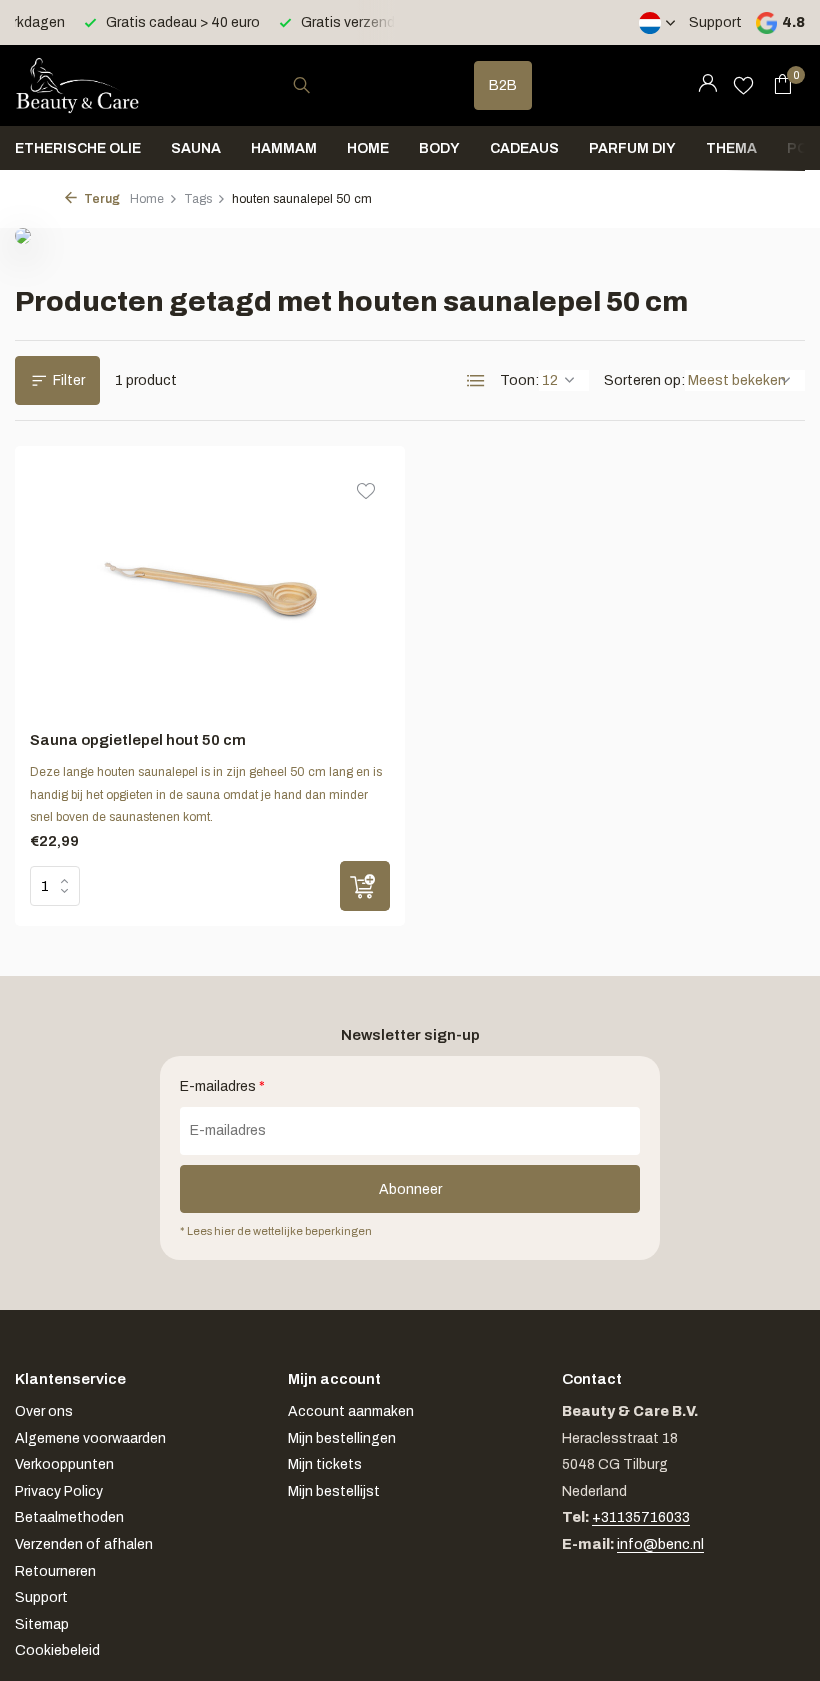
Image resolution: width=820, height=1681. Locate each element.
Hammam (284, 148)
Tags (198, 199)
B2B (503, 85)
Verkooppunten (64, 1464)
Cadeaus (524, 148)
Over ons (44, 1411)
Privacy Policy (59, 1491)
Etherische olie (78, 148)
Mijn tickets (325, 1464)
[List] (476, 381)
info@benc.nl (660, 1544)
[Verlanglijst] (743, 85)
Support (715, 22)
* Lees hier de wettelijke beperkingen (276, 1231)
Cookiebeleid (57, 1650)
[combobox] (320, 85)
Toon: (519, 380)
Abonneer (410, 1189)
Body (439, 148)
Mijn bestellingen (342, 1438)
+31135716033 (641, 1517)
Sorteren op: (644, 380)
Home (368, 148)
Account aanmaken (351, 1411)
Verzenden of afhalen (84, 1544)
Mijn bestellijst (334, 1491)
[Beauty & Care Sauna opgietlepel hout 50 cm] (210, 588)
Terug (101, 199)
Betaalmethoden (69, 1517)
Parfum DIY (632, 148)
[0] (777, 85)
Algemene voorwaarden (90, 1438)
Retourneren (55, 1571)
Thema (731, 148)
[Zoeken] (301, 85)
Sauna (196, 148)
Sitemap (42, 1624)
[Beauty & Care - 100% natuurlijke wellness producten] (77, 85)
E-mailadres (222, 1086)
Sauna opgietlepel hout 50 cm (138, 740)
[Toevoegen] (365, 886)
